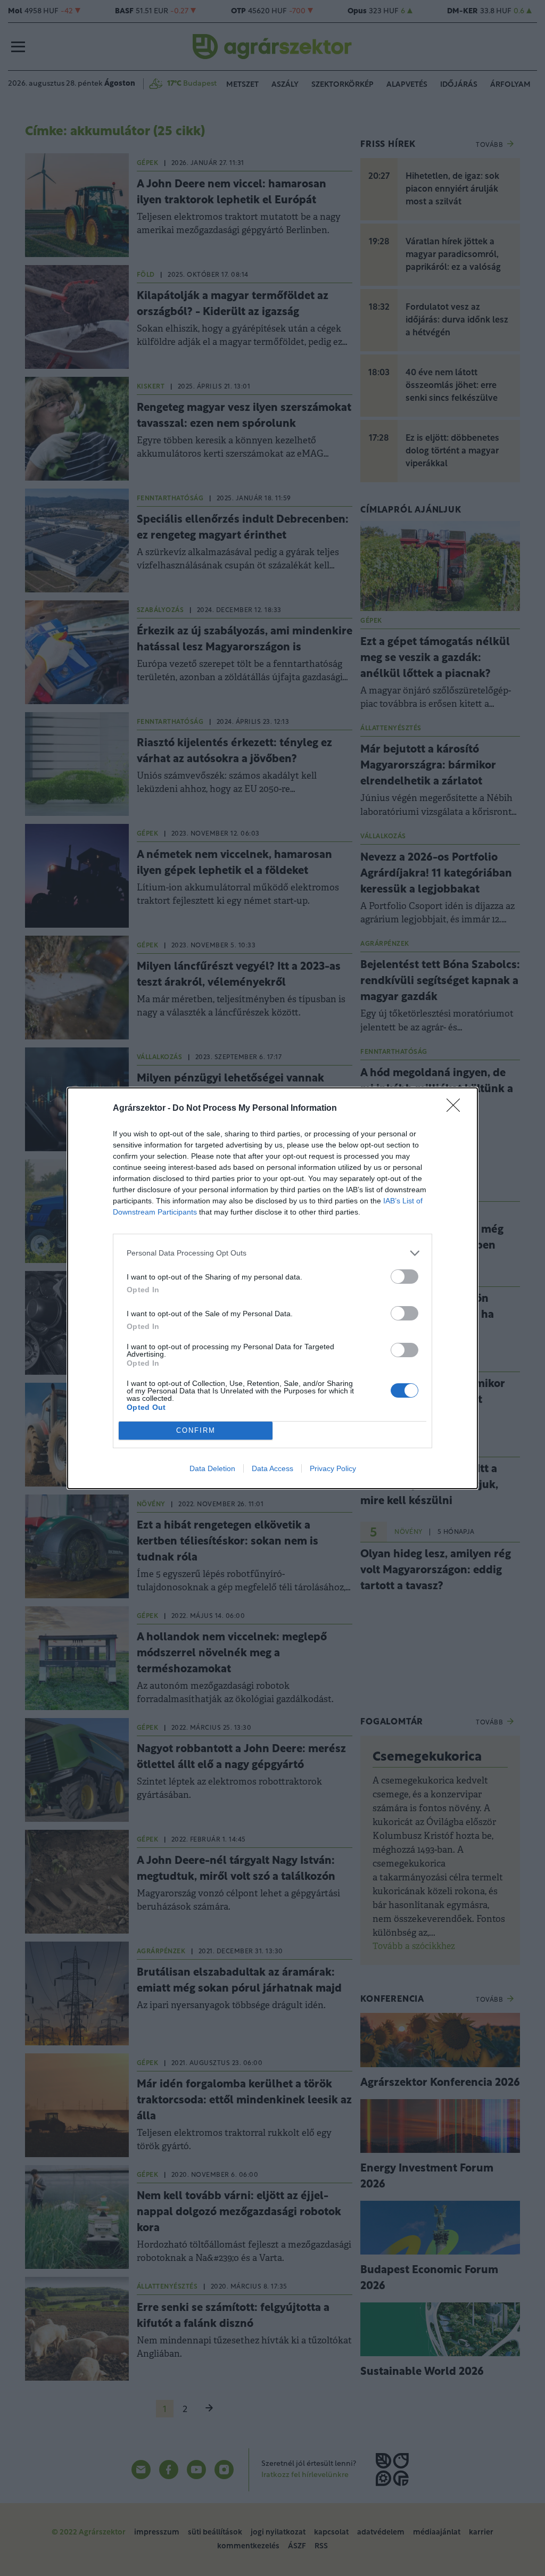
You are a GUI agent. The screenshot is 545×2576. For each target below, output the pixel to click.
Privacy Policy (333, 1468)
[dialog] (272, 1288)
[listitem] (272, 1253)
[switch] (404, 1277)
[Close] (457, 1109)
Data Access (272, 1468)
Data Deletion (212, 1468)
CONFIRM (196, 1430)
